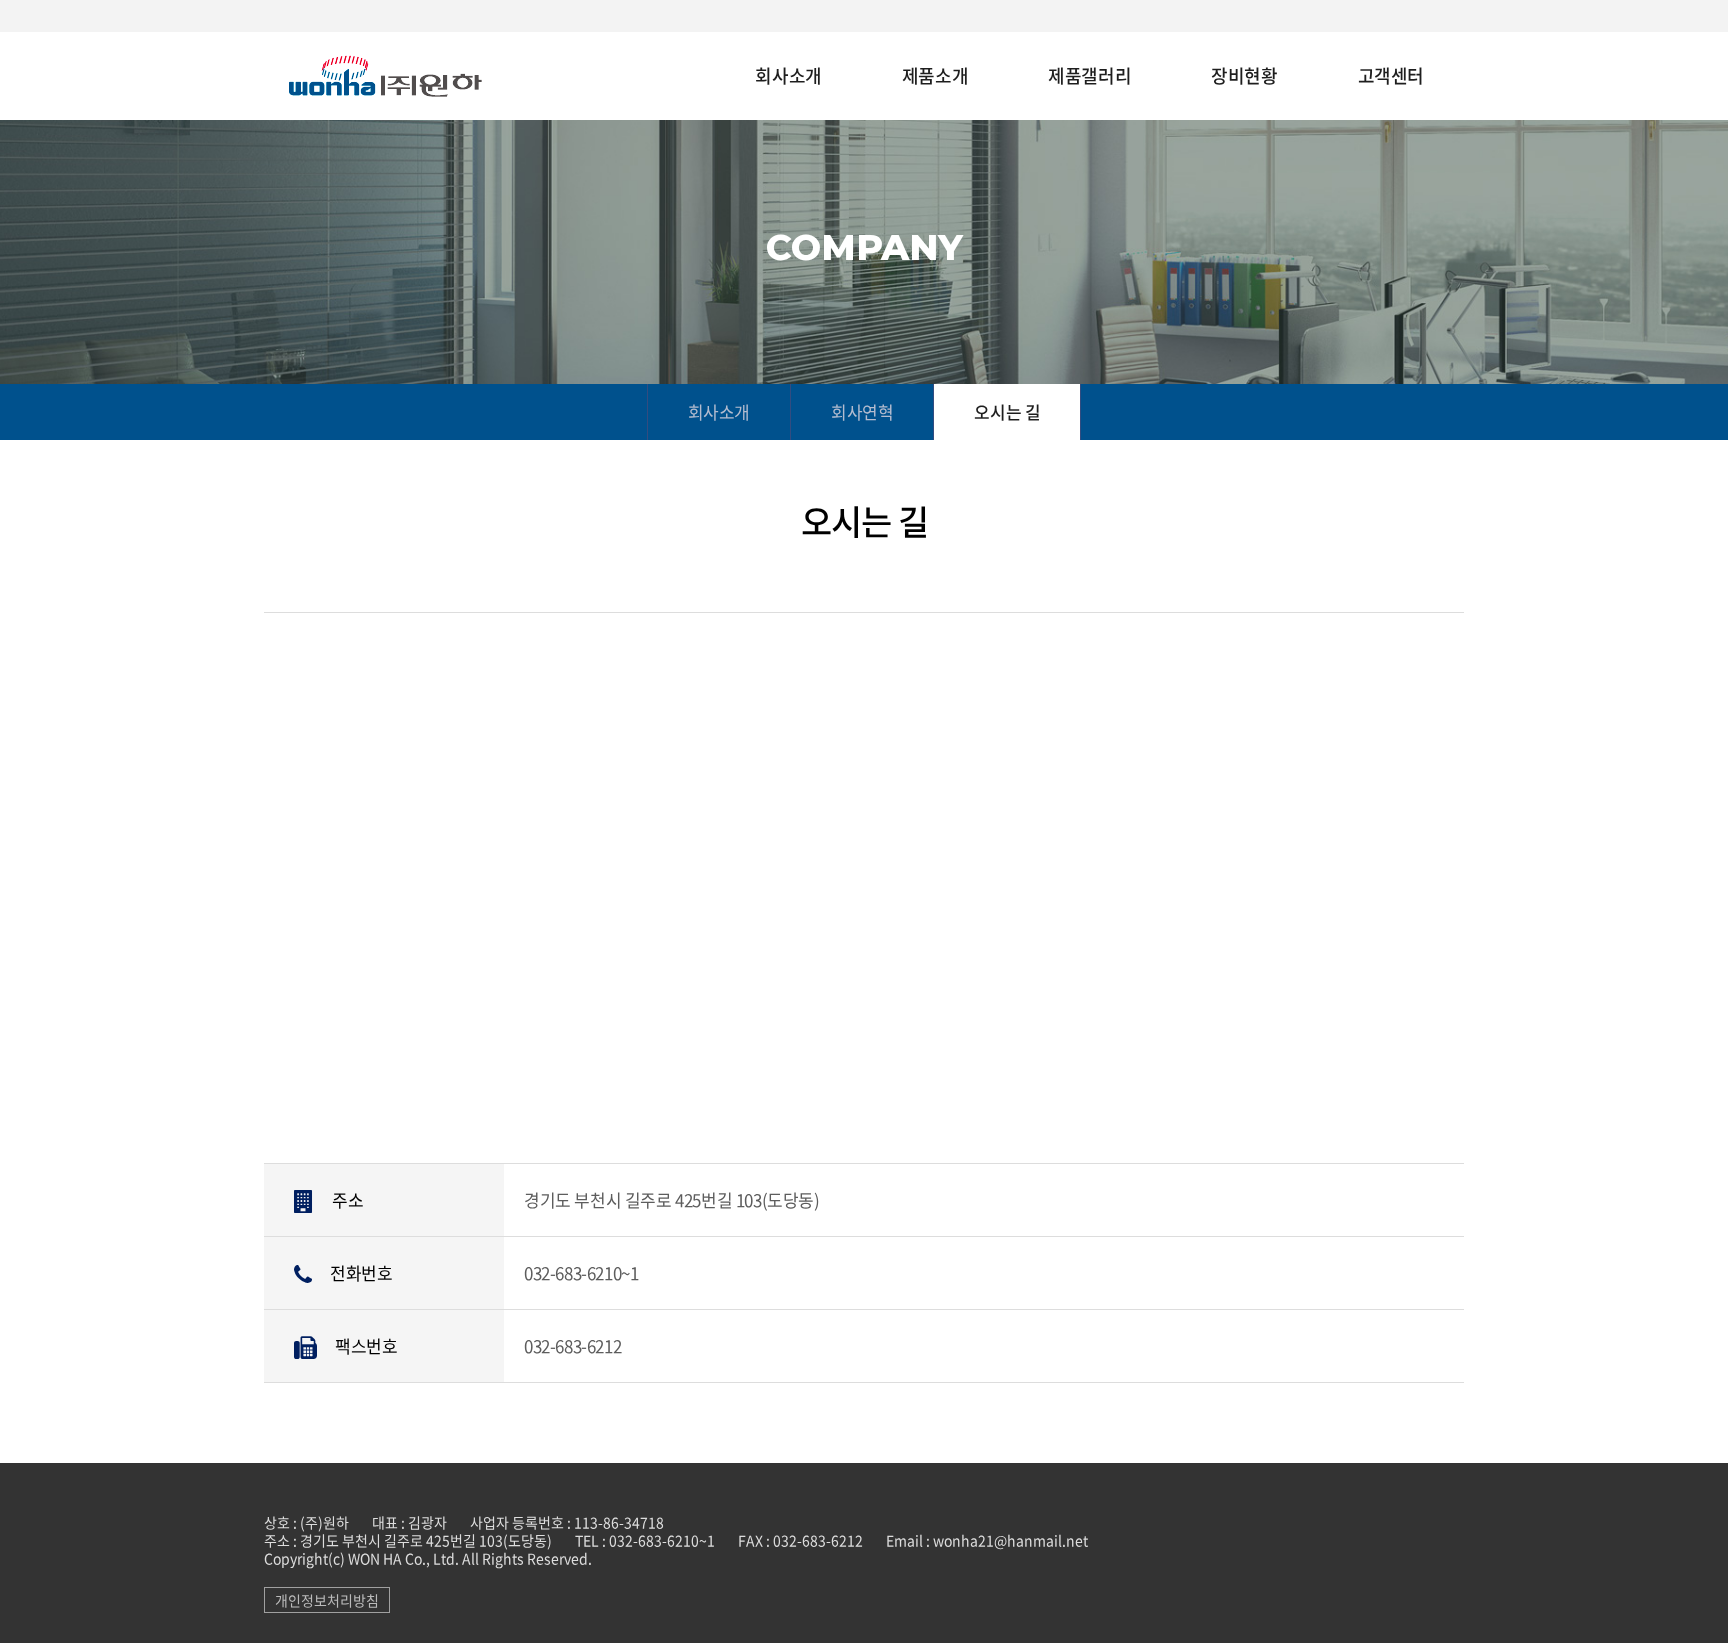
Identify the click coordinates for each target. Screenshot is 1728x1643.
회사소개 (788, 77)
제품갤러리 (1089, 77)
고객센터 (1391, 77)
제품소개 (935, 77)
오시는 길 (1007, 411)
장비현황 (1244, 77)
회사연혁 (862, 411)
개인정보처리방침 (327, 1600)
